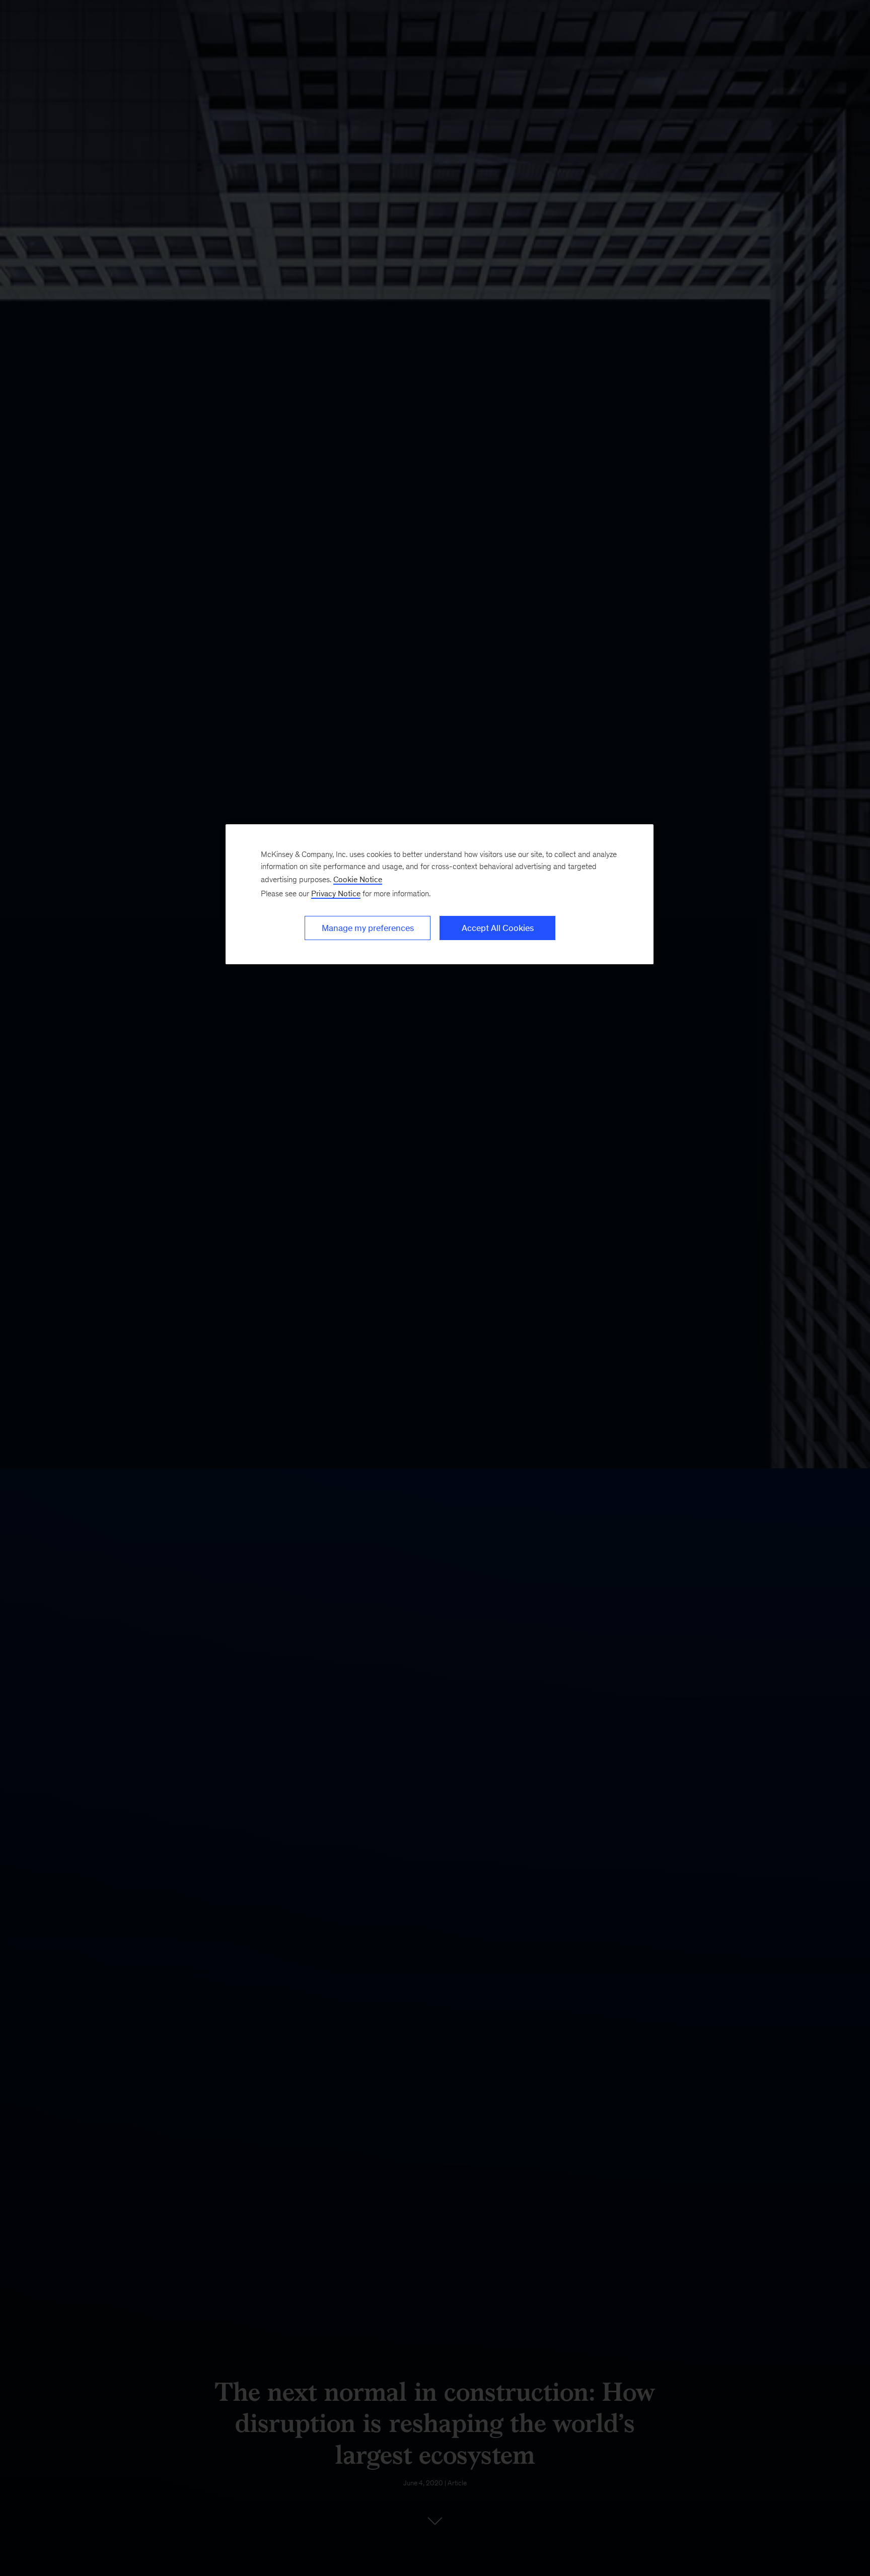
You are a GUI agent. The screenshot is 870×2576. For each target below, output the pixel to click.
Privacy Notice (336, 893)
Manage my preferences (368, 928)
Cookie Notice (358, 879)
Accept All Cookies (498, 928)
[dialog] (440, 894)
